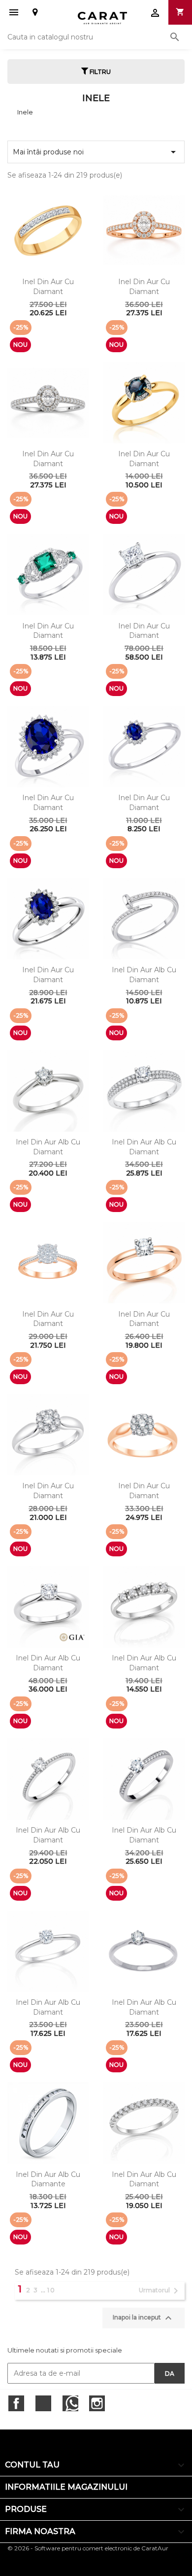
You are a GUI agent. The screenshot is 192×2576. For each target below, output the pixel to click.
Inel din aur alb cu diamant (144, 975)
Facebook (16, 2403)
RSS (70, 2403)
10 (51, 2290)
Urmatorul (160, 2291)
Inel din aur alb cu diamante (48, 2179)
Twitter (43, 2403)
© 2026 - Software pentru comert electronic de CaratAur (88, 2548)
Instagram (97, 2403)
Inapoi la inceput (144, 2318)
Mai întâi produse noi (96, 152)
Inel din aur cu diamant (48, 287)
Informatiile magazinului (66, 2487)
